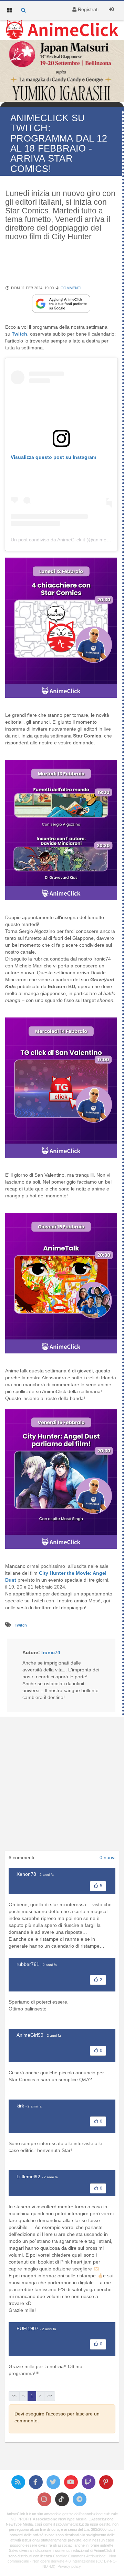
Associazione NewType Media (60, 2519)
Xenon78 (26, 1874)
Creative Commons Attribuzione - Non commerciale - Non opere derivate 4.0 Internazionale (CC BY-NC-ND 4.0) (62, 2561)
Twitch (21, 1625)
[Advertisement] (62, 1786)
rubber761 (28, 1964)
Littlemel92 (28, 2177)
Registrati (87, 9)
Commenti (71, 288)
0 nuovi (107, 1858)
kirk (20, 2106)
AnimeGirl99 (30, 2035)
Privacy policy (69, 2566)
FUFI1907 (28, 2328)
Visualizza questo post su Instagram (53, 457)
